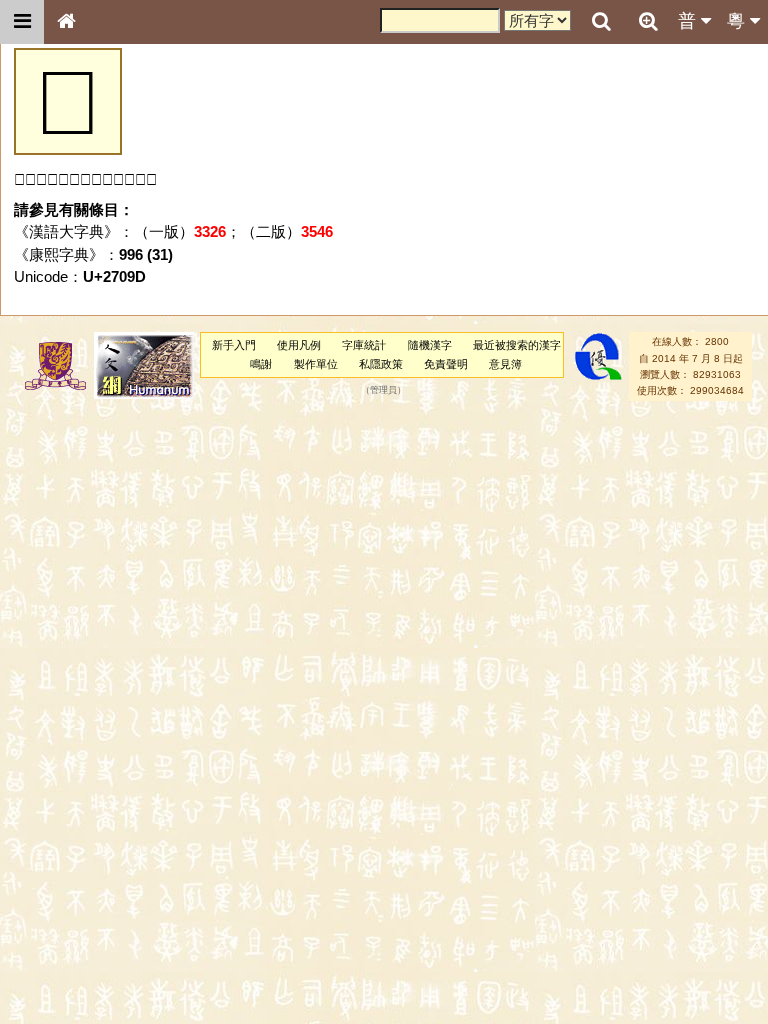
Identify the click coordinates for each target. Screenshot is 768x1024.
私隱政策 (381, 364)
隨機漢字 (430, 345)
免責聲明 (446, 364)
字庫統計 (364, 345)
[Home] (66, 22)
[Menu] (22, 22)
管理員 (383, 391)
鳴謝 (261, 364)
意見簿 (505, 364)
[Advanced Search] (648, 21)
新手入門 (234, 345)
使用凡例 (299, 345)
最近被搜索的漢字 (517, 345)
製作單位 (316, 364)
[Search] (601, 22)
